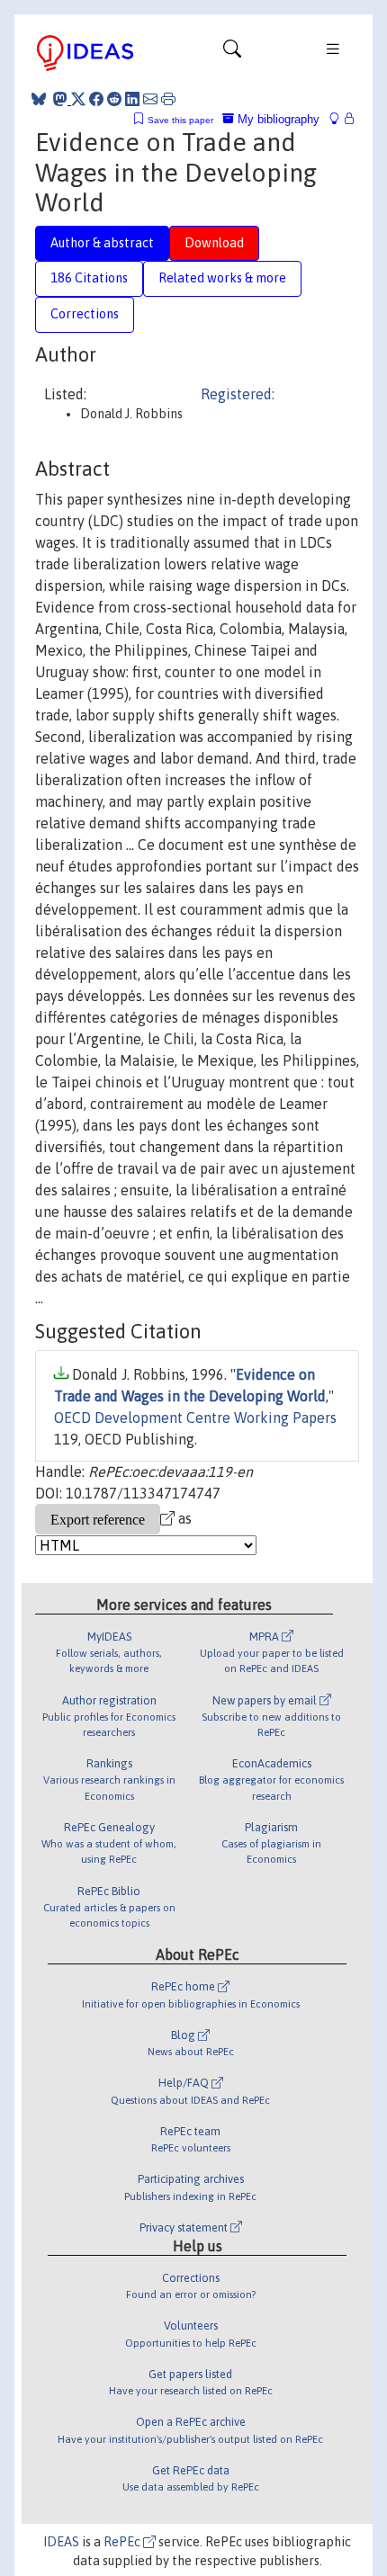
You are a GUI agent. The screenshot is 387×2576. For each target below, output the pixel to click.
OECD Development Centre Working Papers (195, 1418)
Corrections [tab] (85, 314)
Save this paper (180, 120)
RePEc (123, 2542)
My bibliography (277, 119)
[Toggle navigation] (232, 53)
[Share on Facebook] (96, 99)
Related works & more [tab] (222, 278)
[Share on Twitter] (78, 99)
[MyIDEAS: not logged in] (339, 119)
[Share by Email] (150, 99)
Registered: (238, 394)
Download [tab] (214, 243)
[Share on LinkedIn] (132, 99)
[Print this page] (168, 99)
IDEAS (61, 2542)
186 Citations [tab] (89, 278)
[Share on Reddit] (114, 99)
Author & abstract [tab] (102, 243)
